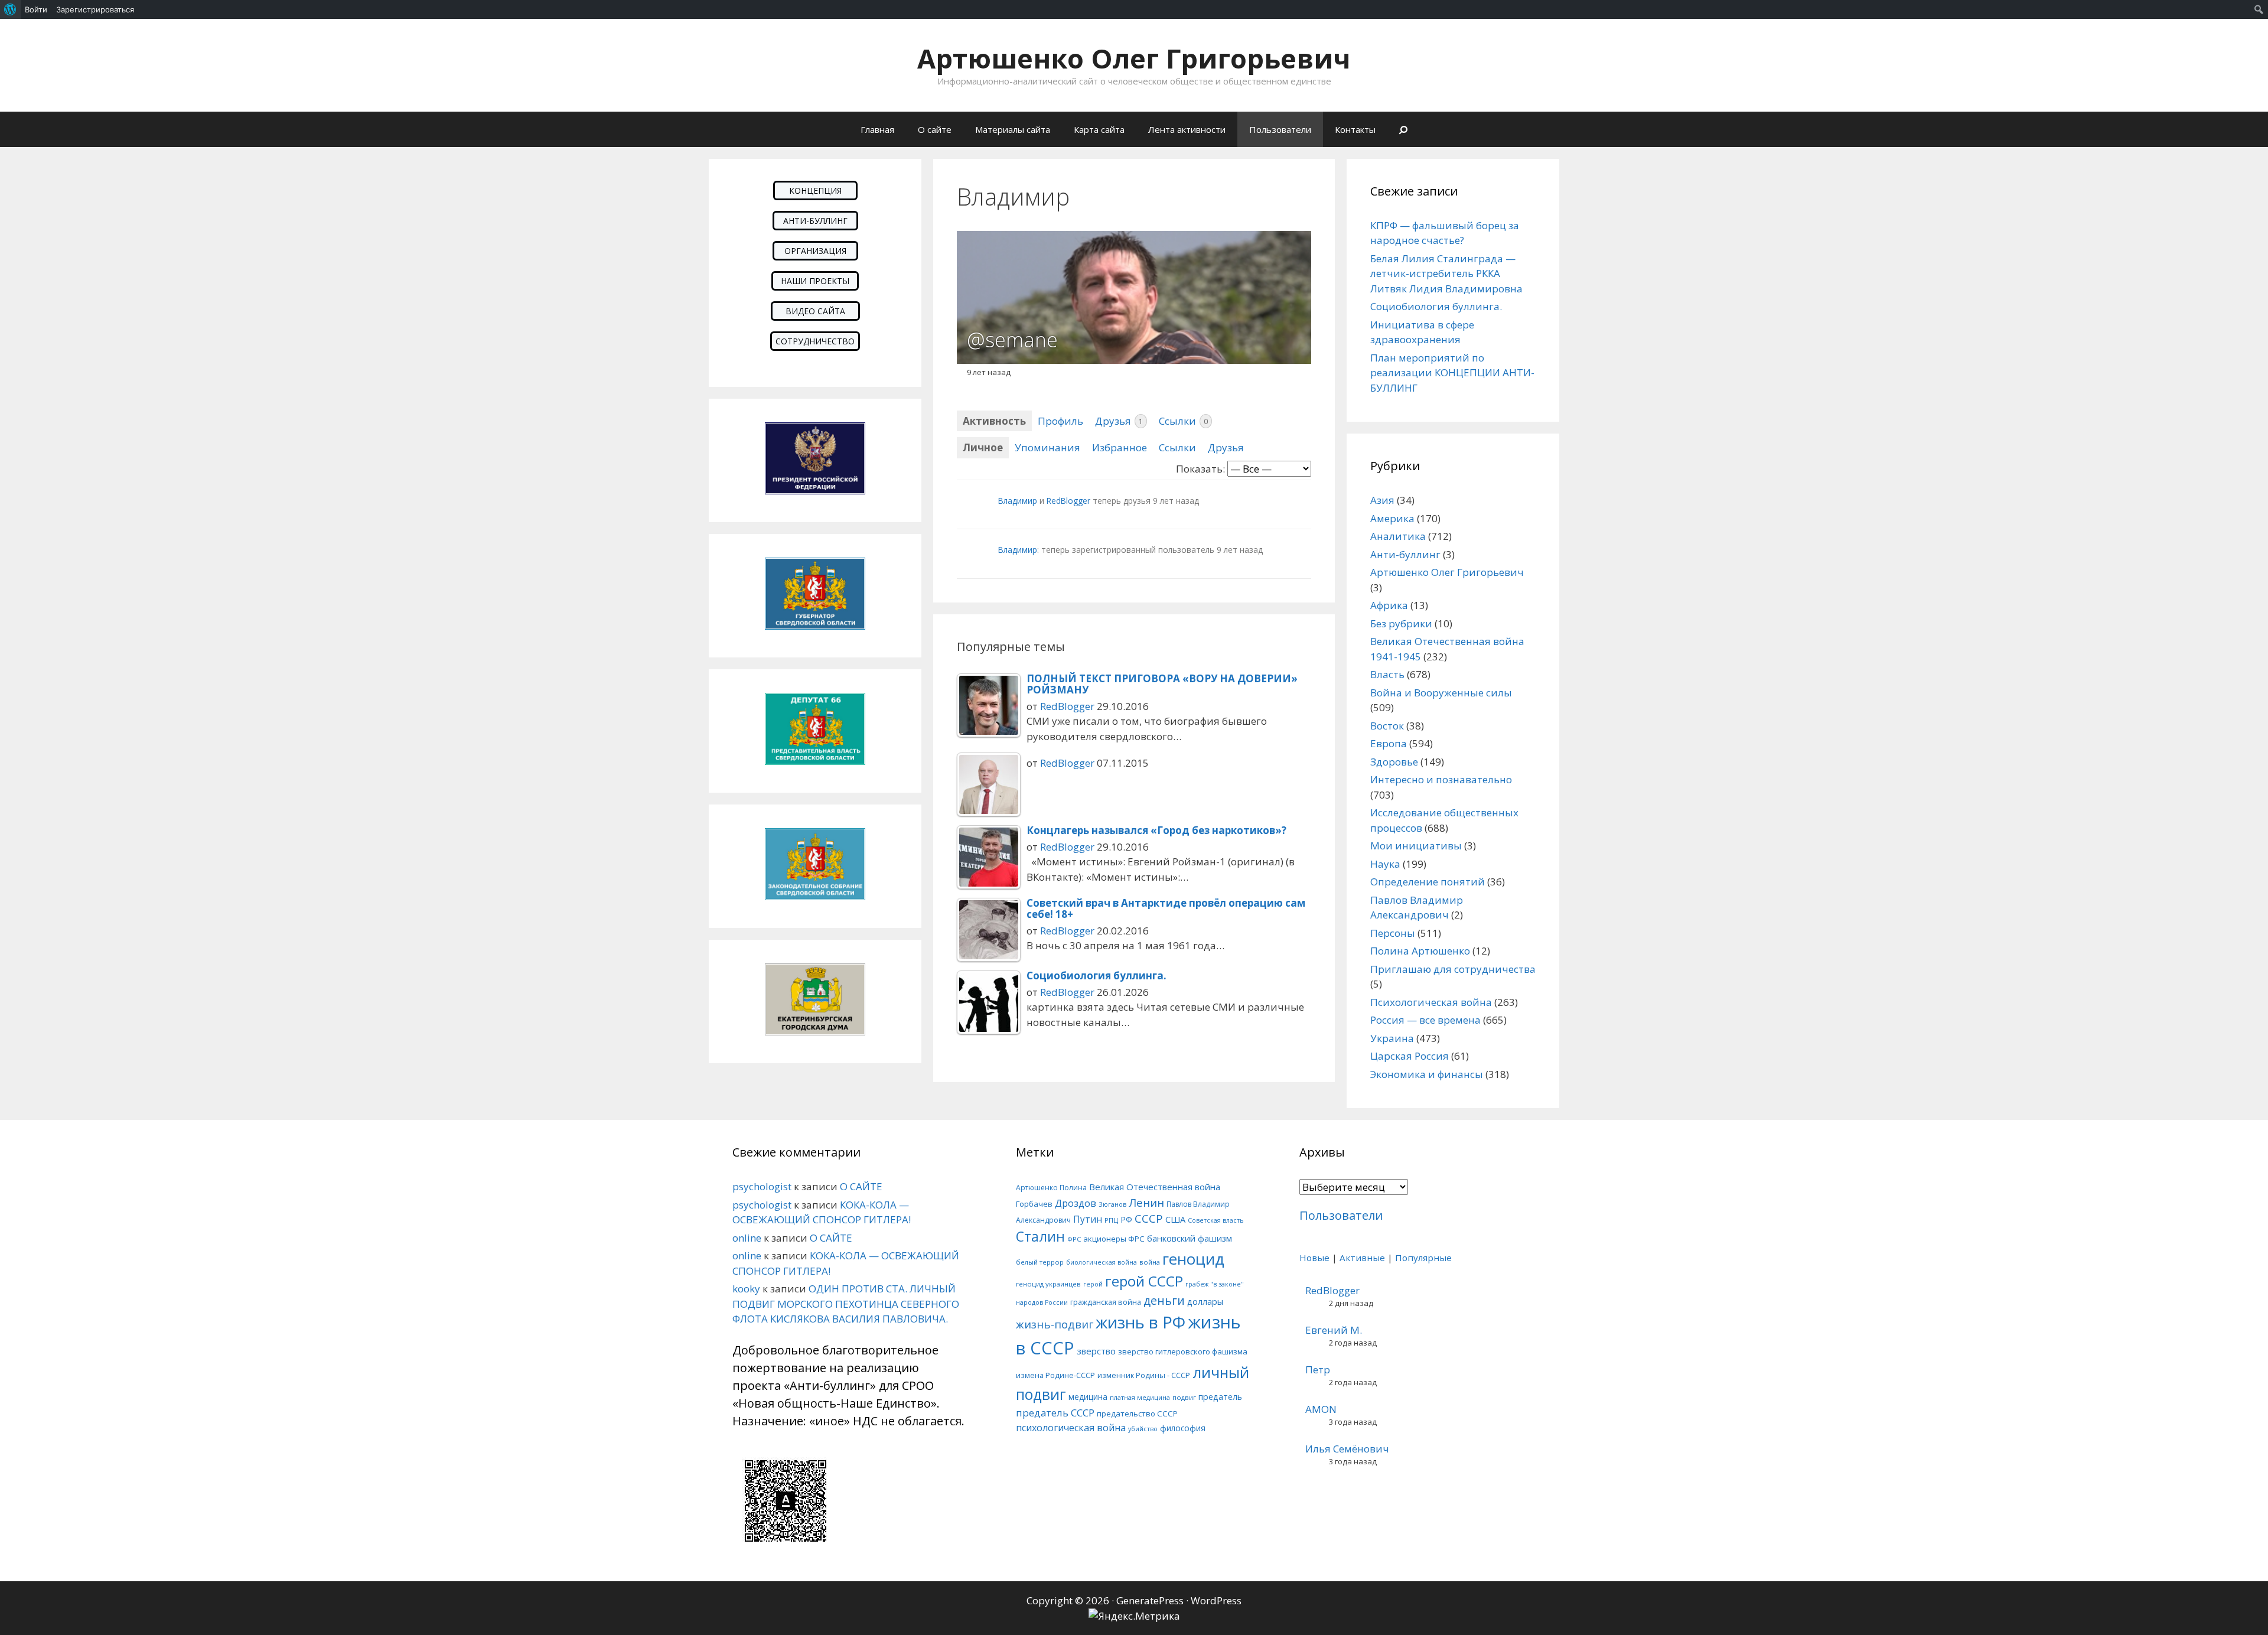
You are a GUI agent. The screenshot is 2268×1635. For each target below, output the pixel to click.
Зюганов (1112, 1204)
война (1150, 1262)
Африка (1389, 605)
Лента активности (1187, 129)
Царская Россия (1410, 1056)
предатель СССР (1055, 1413)
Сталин (1040, 1237)
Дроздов (1076, 1203)
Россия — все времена (1425, 1020)
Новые (1314, 1258)
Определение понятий (1428, 882)
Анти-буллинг (1405, 554)
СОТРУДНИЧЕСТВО (815, 341)
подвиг (1184, 1397)
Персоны (1393, 933)
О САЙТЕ (861, 1186)
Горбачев (1034, 1204)
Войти (36, 9)
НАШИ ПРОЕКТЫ (815, 281)
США (1175, 1219)
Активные (1362, 1258)
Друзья (1119, 421)
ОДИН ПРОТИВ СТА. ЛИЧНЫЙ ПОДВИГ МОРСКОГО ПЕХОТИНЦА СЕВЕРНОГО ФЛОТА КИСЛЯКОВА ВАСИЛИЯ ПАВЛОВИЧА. (846, 1304)
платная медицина (1140, 1397)
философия (1183, 1428)
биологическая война (1102, 1262)
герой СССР (1144, 1281)
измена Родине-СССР (1055, 1375)
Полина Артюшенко (1420, 951)
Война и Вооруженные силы (1441, 693)
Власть (1387, 674)
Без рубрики (1401, 623)
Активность (994, 421)
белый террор (1040, 1262)
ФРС (1074, 1239)
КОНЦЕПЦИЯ (815, 190)
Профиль (1060, 421)
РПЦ (1111, 1220)
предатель (1220, 1397)
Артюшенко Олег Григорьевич (1134, 58)
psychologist (762, 1186)
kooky (746, 1289)
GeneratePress (1150, 1600)
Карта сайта (1099, 129)
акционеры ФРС (1114, 1239)
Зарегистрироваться (95, 9)
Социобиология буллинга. (1436, 306)
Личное (983, 447)
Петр (1318, 1369)
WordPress (1216, 1600)
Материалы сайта (1013, 129)
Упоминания (1047, 447)
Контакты (1355, 129)
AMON (1321, 1409)
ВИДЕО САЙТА (815, 311)
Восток (1387, 726)
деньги (1164, 1300)
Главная (877, 129)
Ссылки (1183, 421)
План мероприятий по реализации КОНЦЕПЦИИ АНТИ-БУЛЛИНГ (1452, 373)
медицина (1088, 1397)
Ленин (1146, 1202)
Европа (1389, 743)
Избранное (1120, 447)
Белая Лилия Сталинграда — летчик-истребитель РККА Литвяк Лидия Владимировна (1446, 273)
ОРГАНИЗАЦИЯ (815, 251)
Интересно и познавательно (1441, 779)
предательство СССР (1137, 1413)
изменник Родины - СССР (1144, 1375)
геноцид (1193, 1259)
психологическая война (1071, 1428)
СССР (1149, 1218)
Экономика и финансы (1427, 1074)
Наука (1385, 864)
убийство (1143, 1429)
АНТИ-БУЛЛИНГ (815, 221)
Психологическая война (1431, 1002)
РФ (1126, 1219)
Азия (1382, 500)
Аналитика (1398, 536)
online (747, 1238)
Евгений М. (1334, 1330)
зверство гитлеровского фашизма (1183, 1351)
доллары (1205, 1302)
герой (1093, 1284)
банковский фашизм (1190, 1238)
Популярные (1423, 1258)
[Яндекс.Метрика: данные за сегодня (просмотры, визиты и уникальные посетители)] (1134, 1616)
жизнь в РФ (1140, 1322)
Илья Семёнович (1347, 1449)
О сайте (935, 129)
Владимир (1018, 501)
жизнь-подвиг (1055, 1324)
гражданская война (1106, 1302)
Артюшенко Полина (1051, 1188)
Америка (1392, 518)
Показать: (1200, 469)
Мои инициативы (1416, 846)
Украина (1392, 1038)
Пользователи (1280, 129)
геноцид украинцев (1048, 1284)
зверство (1096, 1351)
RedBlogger (1068, 501)
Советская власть (1216, 1220)
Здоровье (1394, 762)
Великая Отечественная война (1155, 1187)
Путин (1088, 1219)
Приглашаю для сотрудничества (1453, 969)
